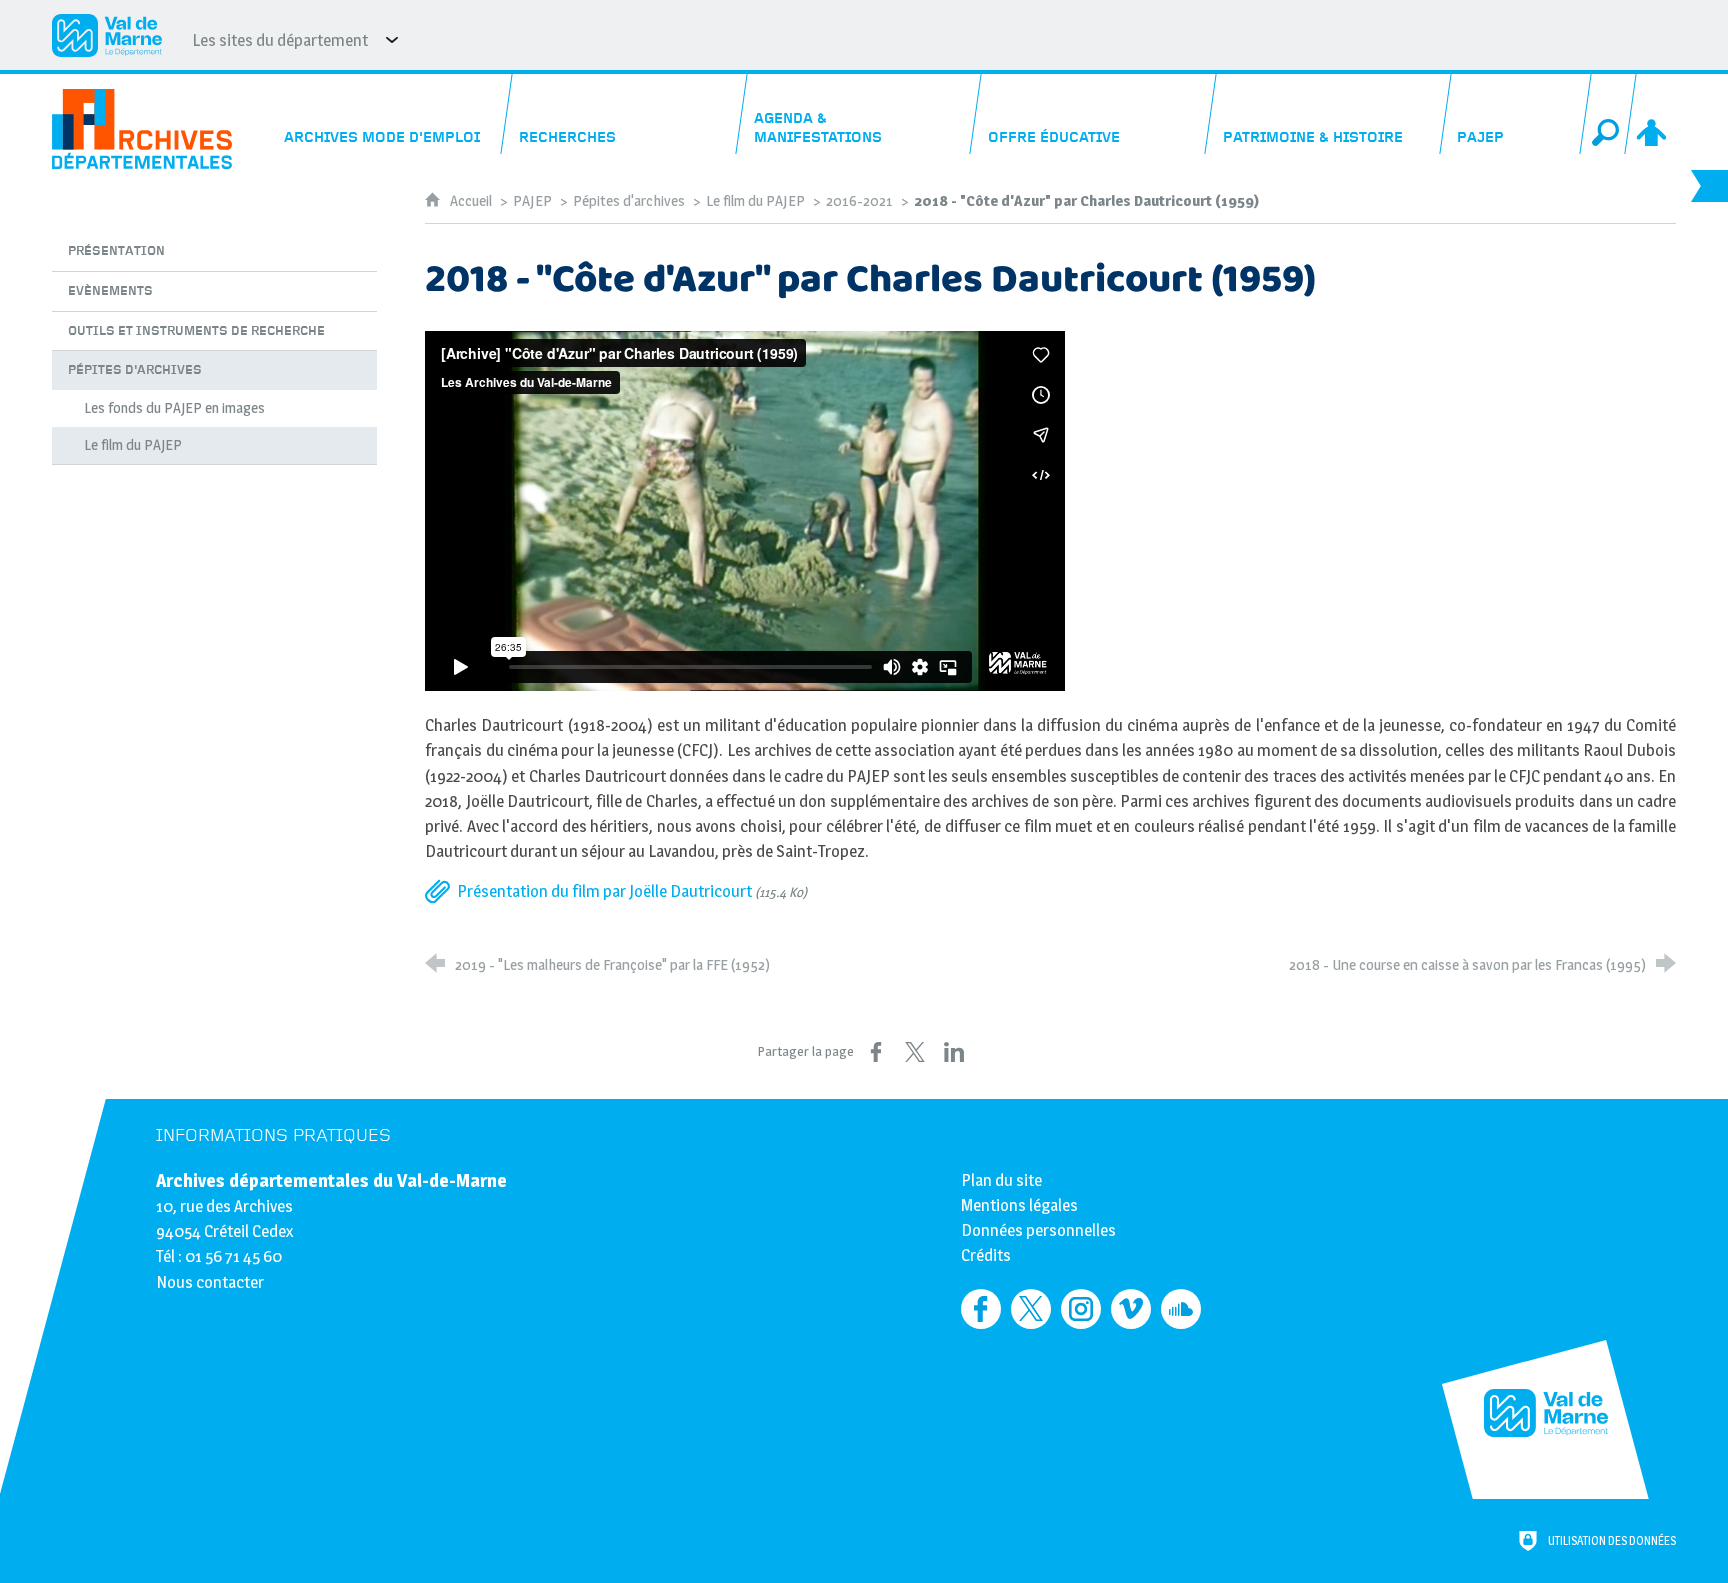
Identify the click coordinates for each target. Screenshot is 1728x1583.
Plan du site (1001, 1180)
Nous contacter (210, 1282)
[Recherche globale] (1609, 114)
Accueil (472, 200)
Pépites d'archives (629, 200)
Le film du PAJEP (755, 200)
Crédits (986, 1255)
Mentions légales (1019, 1205)
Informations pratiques (273, 1135)
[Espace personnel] (1654, 114)
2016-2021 (859, 200)
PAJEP (532, 200)
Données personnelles (1038, 1230)
